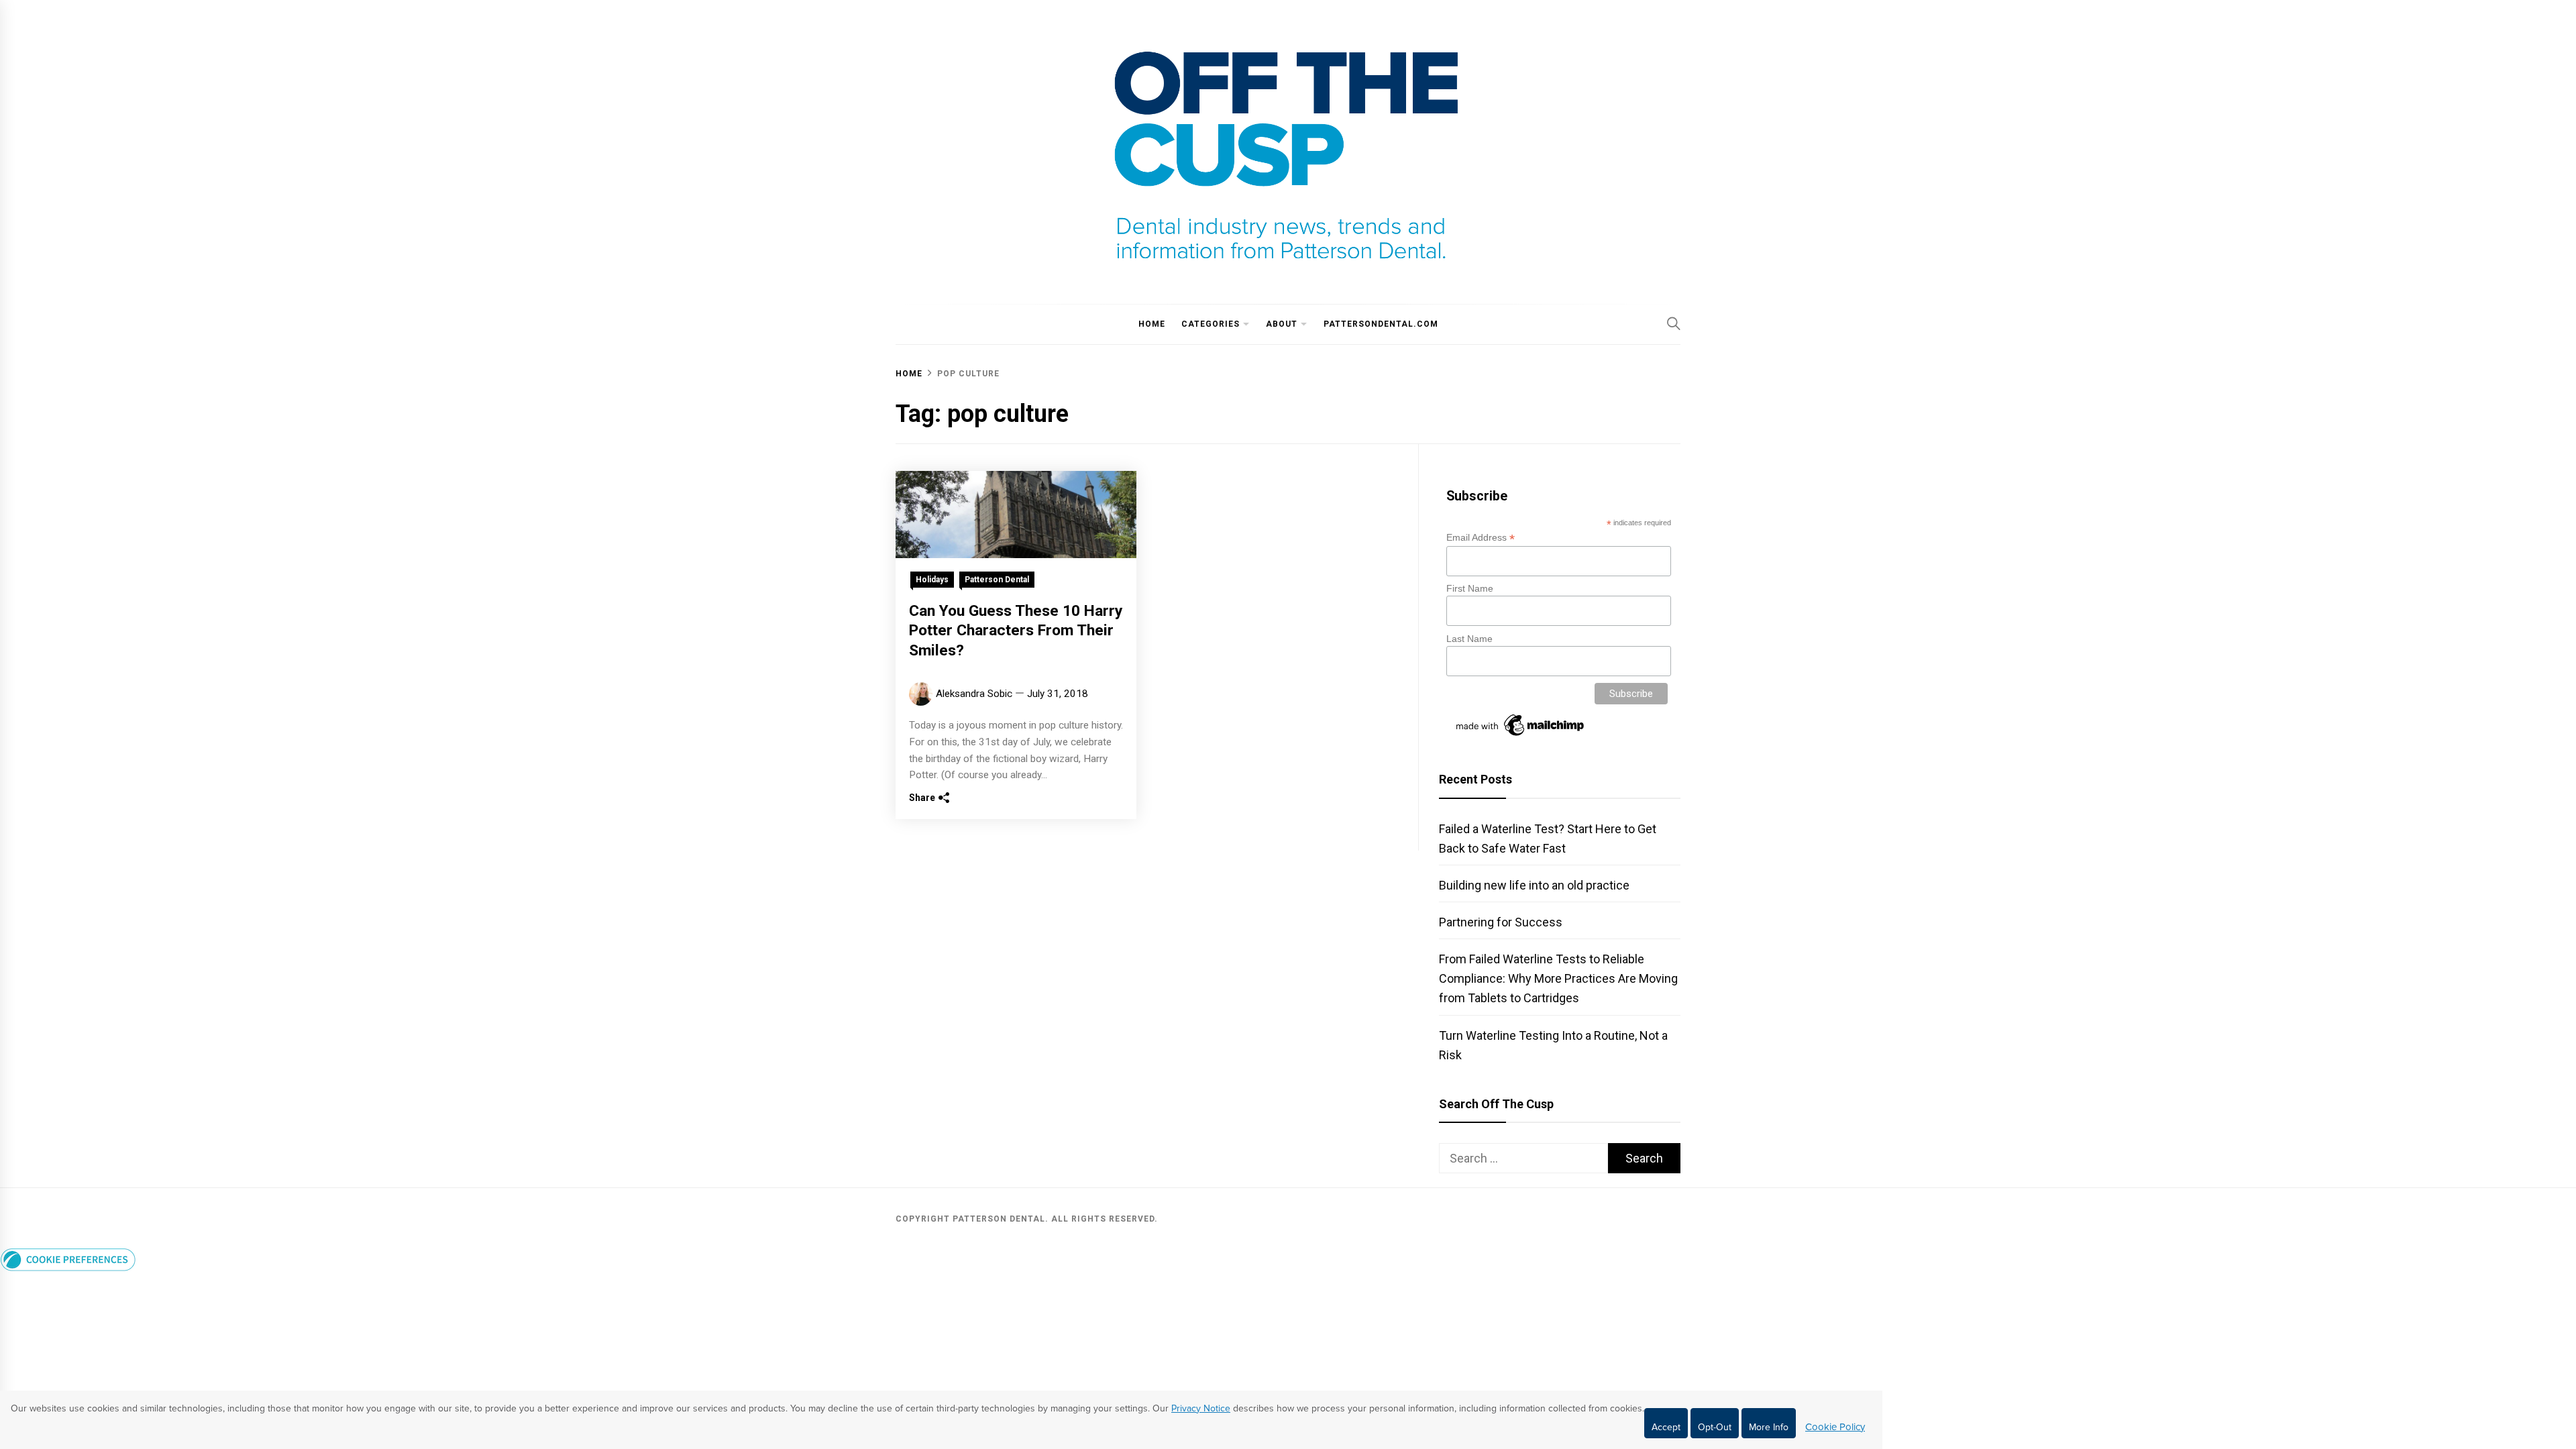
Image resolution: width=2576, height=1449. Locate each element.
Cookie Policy (1835, 1427)
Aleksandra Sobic (974, 694)
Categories (1211, 324)
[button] (68, 1267)
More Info (1769, 1427)
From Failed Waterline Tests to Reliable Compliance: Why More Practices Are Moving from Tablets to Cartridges (1558, 978)
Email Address (1481, 538)
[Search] (1674, 323)
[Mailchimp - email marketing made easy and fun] (1521, 736)
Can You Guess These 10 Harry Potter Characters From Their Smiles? (1016, 631)
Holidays (932, 580)
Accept (1666, 1427)
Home (1152, 324)
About (1282, 324)
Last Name (1469, 639)
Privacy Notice (1201, 1408)
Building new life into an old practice (1534, 885)
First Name (1470, 588)
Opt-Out (1715, 1427)
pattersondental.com (1381, 324)
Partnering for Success (1501, 922)
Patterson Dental (997, 580)
